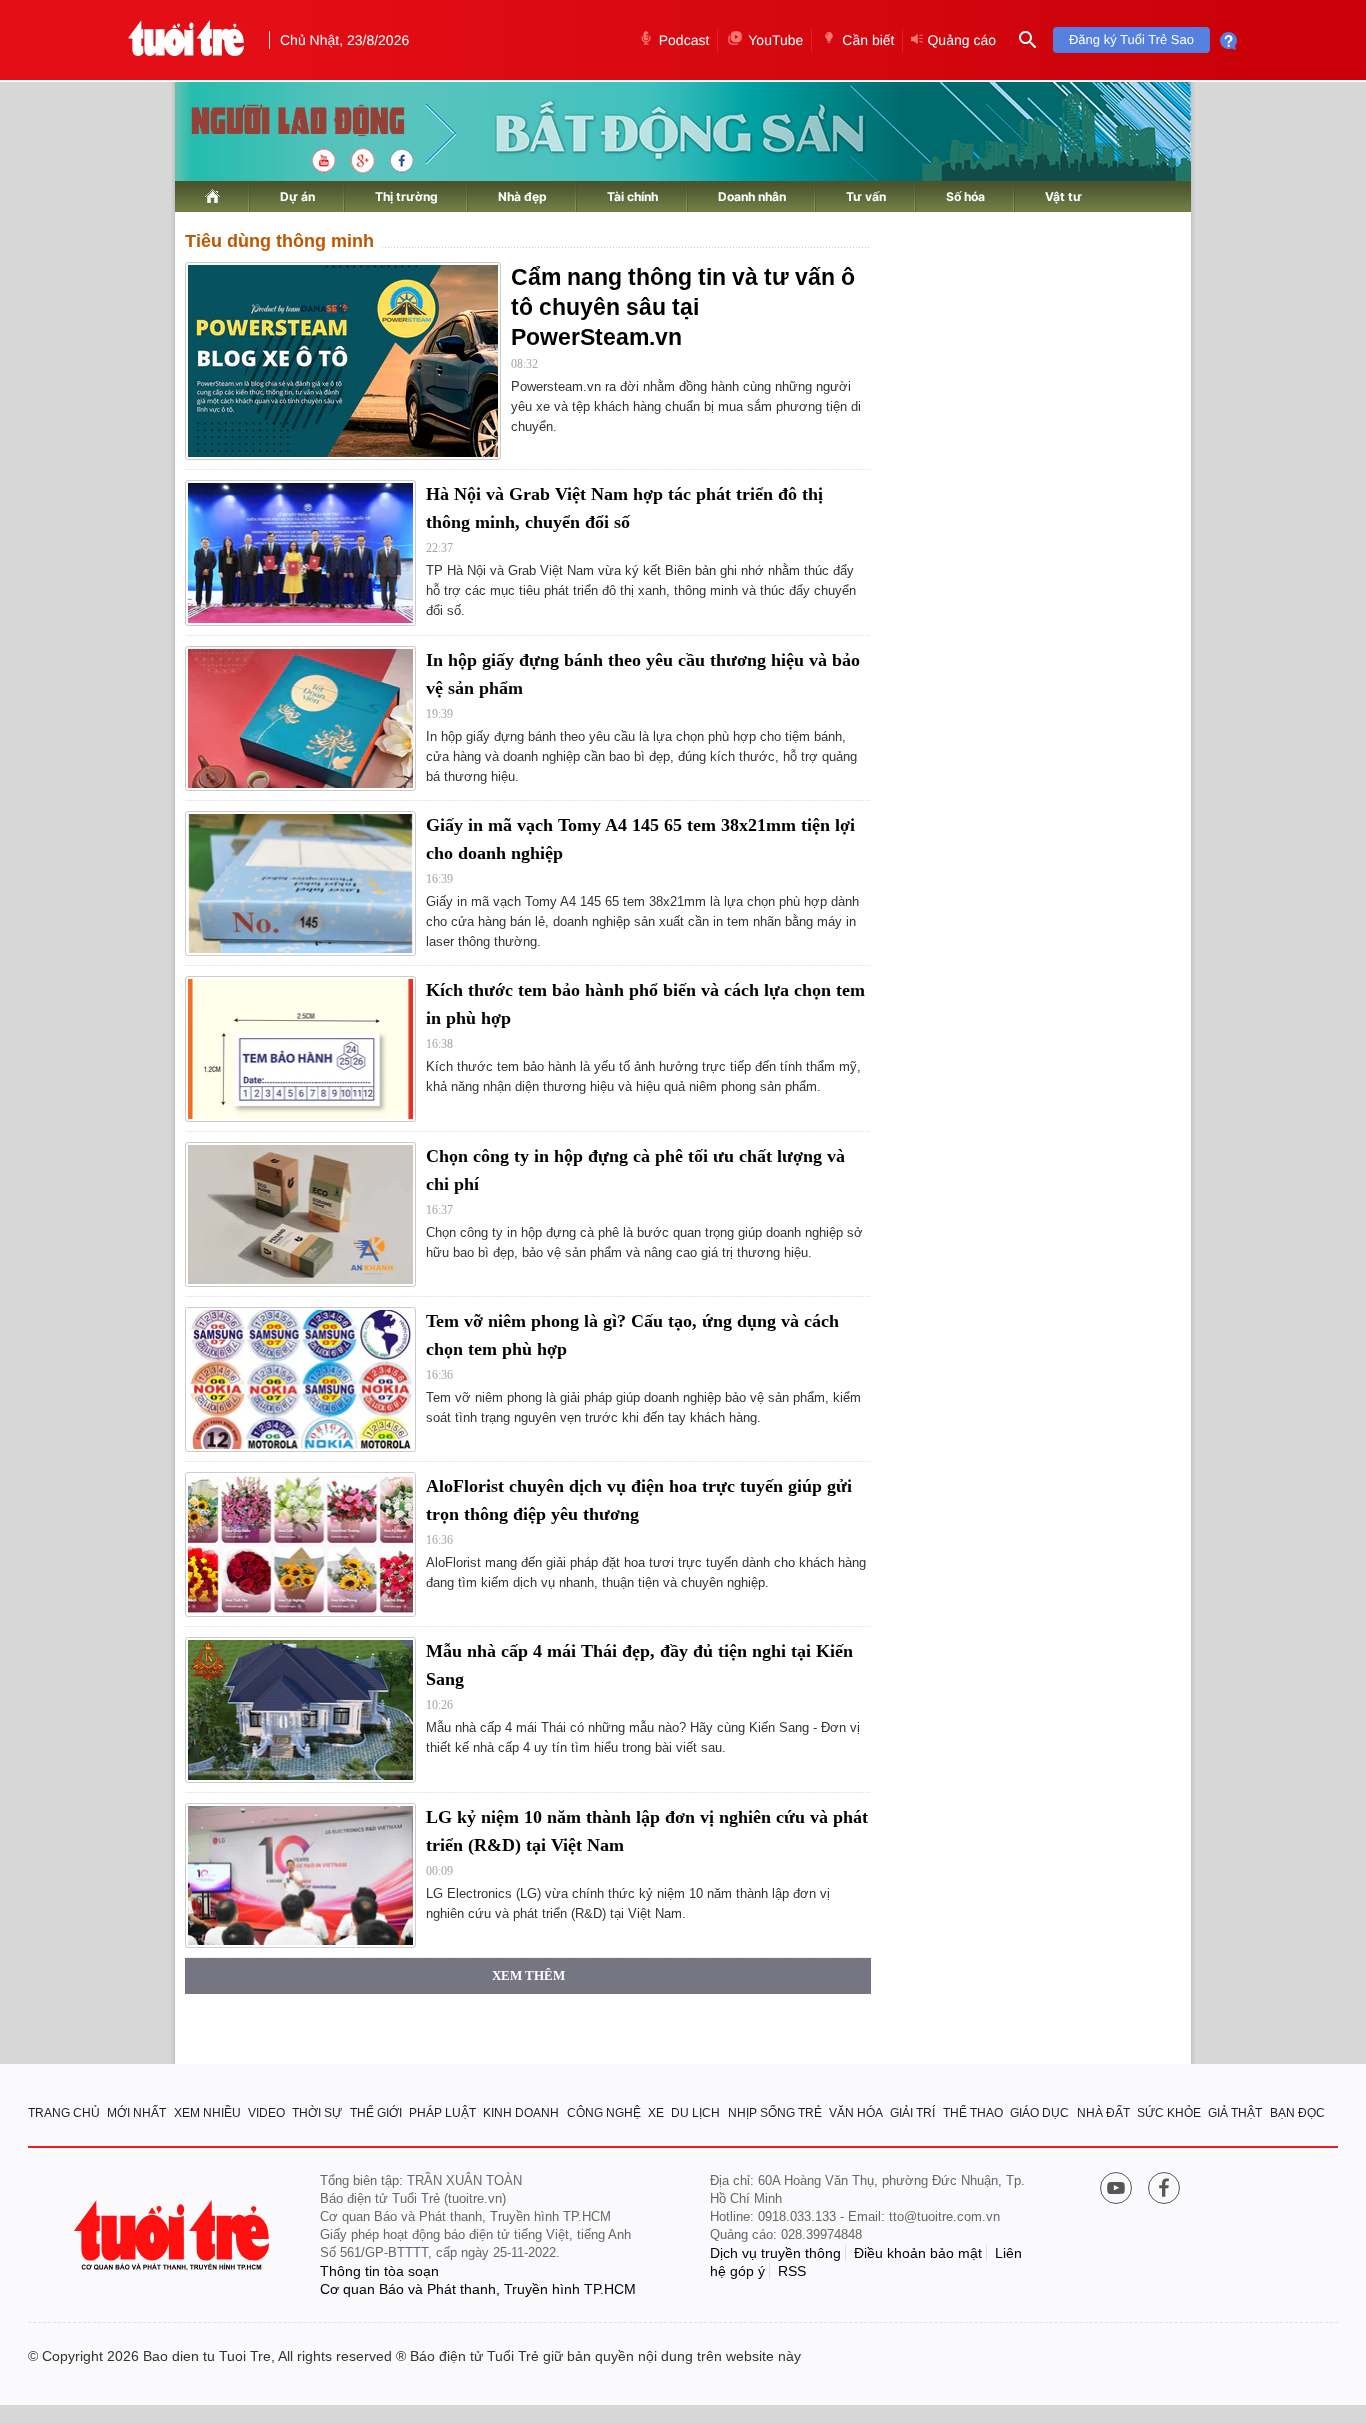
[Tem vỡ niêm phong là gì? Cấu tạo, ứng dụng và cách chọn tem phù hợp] (300, 1379)
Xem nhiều (207, 2113)
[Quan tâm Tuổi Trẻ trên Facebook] (1164, 2190)
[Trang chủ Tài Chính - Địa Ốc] (276, 122)
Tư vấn (866, 196)
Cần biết (868, 40)
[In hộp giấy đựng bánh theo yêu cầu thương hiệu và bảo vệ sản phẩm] (300, 718)
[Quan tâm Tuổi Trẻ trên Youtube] (1116, 2190)
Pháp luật (442, 2113)
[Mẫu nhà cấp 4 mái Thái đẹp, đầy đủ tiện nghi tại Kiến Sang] (300, 1709)
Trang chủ (64, 2113)
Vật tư (1063, 196)
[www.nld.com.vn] (212, 196)
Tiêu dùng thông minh (279, 241)
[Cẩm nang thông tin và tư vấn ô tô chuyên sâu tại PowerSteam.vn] (343, 361)
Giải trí (912, 2113)
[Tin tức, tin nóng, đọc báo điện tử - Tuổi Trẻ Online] (186, 40)
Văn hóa (856, 2113)
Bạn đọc (1297, 2113)
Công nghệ (604, 2113)
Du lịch (695, 2113)
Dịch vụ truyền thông (775, 2253)
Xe (656, 2113)
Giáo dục (1039, 2113)
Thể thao (973, 2113)
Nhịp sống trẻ (775, 2113)
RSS (792, 2271)
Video (266, 2113)
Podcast (684, 40)
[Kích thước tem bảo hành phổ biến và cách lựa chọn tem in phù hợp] (300, 1048)
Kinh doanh (521, 2113)
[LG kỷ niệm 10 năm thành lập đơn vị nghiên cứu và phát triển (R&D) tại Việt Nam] (300, 1875)
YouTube (775, 40)
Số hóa (965, 196)
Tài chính (632, 196)
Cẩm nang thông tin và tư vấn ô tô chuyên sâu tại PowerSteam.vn (683, 307)
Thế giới (376, 2113)
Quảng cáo (961, 40)
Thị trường (406, 196)
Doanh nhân (752, 196)
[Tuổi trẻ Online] (174, 2235)
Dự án (297, 196)
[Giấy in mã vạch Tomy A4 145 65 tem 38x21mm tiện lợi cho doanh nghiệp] (300, 883)
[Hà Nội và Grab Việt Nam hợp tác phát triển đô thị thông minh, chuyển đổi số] (300, 552)
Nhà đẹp (522, 196)
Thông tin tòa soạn (379, 2271)
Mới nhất (136, 2113)
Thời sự (317, 2113)
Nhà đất (1103, 2113)
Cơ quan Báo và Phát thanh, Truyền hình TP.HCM (478, 2289)
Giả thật (1235, 2113)
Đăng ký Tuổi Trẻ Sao (1131, 39)
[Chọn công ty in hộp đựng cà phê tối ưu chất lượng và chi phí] (300, 1214)
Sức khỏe (1169, 2113)
